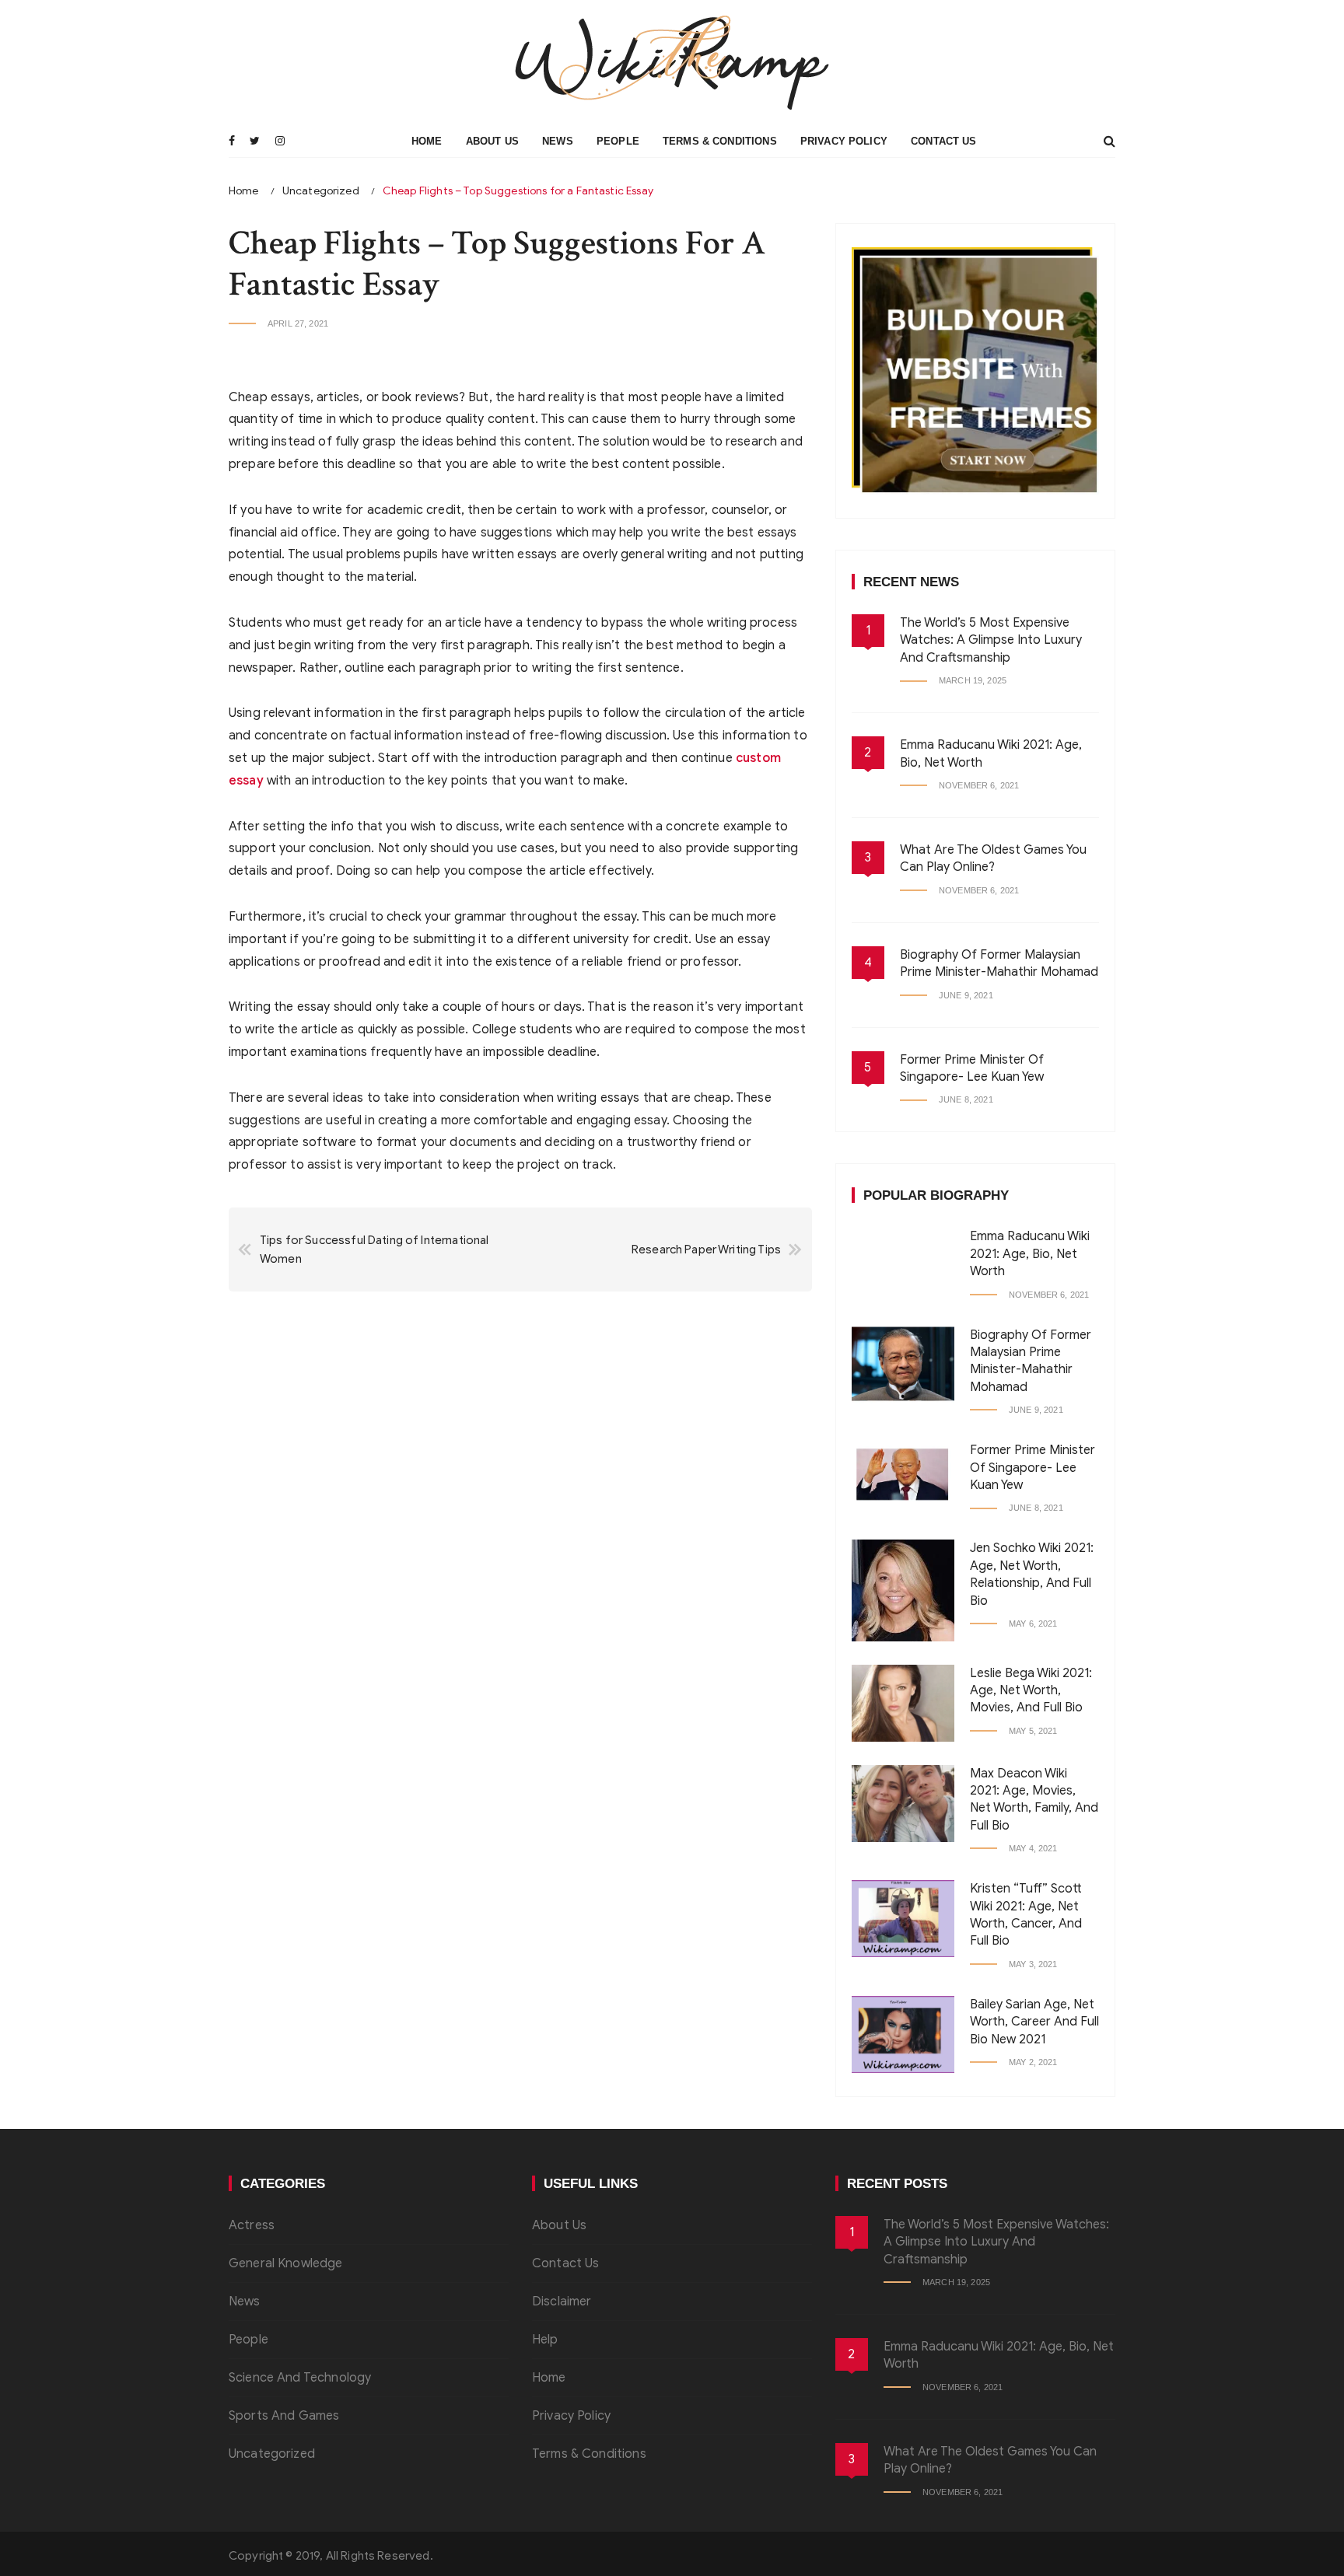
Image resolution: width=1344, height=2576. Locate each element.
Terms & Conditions (720, 141)
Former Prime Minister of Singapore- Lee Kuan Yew (1032, 1468)
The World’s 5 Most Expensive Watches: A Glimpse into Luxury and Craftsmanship (991, 640)
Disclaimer (562, 2302)
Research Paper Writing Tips (706, 1250)
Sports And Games (284, 2416)
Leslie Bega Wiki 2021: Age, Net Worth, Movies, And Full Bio (1031, 1691)
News (558, 141)
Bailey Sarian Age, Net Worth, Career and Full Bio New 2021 (1034, 2022)
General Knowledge (286, 2263)
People (618, 141)
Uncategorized (272, 2454)
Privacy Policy (844, 141)
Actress (252, 2225)
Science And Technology (300, 2378)
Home (427, 141)
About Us (492, 141)
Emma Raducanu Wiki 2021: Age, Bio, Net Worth (1030, 1254)
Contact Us (944, 141)
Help (545, 2340)
